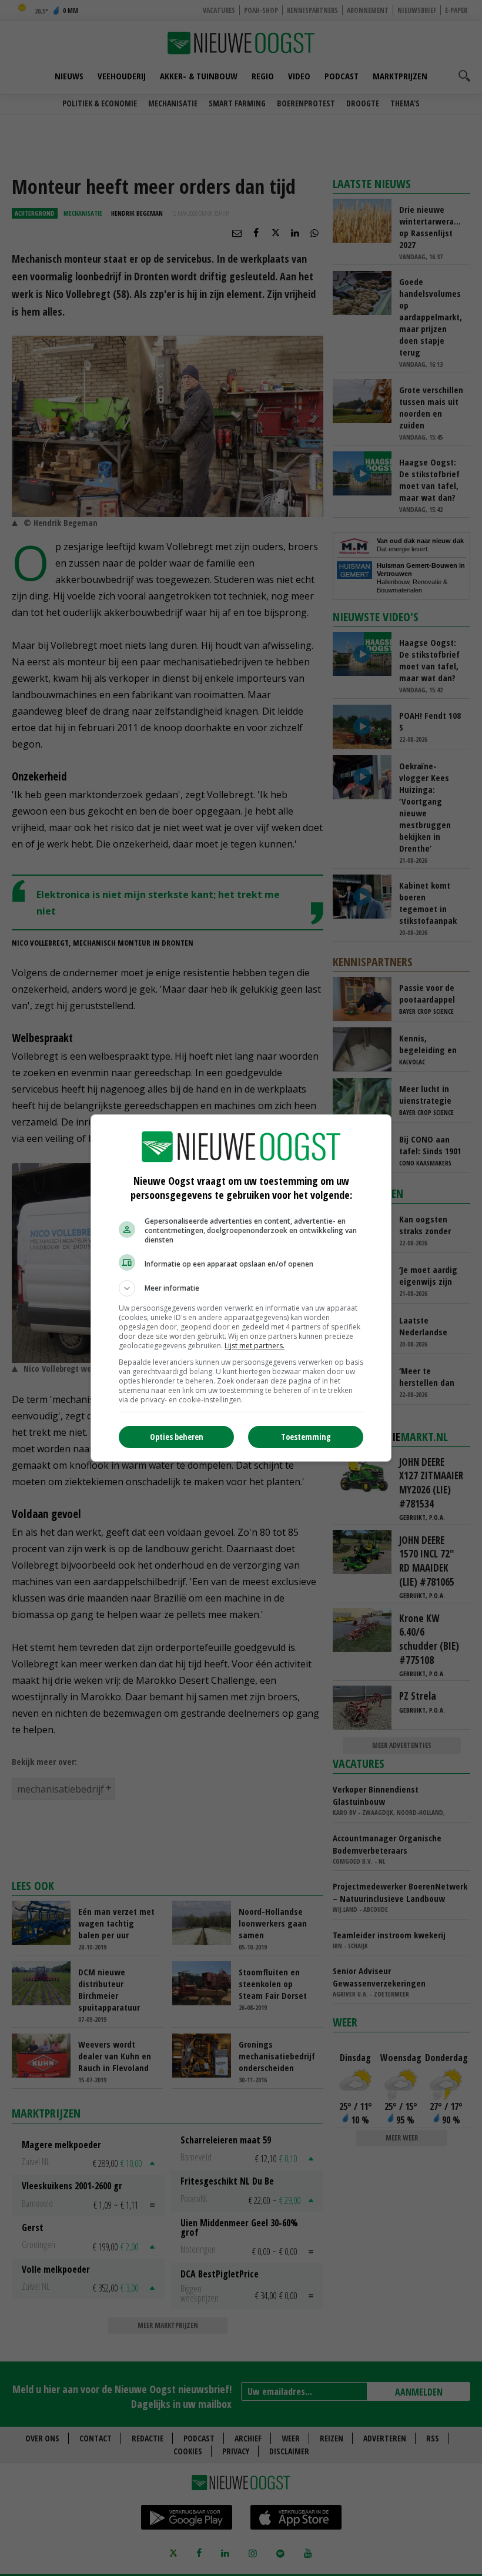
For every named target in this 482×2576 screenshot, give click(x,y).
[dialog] (241, 1288)
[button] (241, 1288)
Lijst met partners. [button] (255, 1346)
